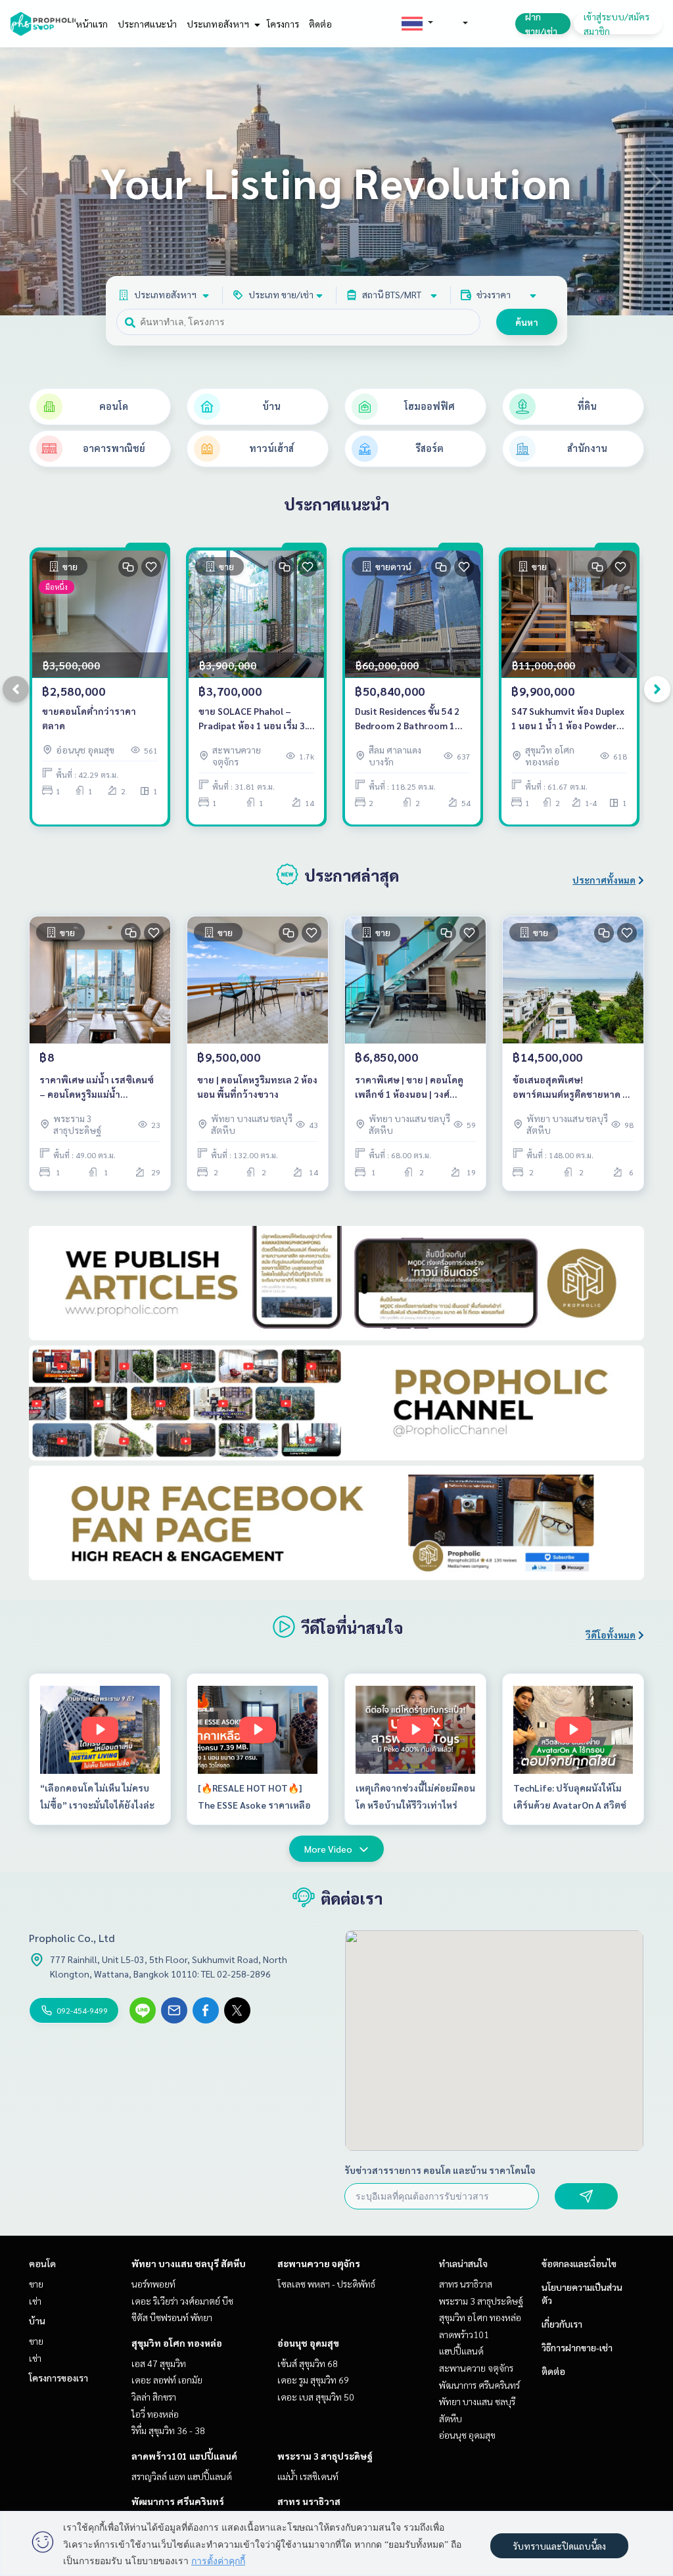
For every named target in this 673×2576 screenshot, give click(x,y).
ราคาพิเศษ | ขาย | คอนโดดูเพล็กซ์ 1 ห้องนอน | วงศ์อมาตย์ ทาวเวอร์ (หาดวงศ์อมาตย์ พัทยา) (409, 1088)
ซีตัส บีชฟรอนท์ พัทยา (172, 2317)
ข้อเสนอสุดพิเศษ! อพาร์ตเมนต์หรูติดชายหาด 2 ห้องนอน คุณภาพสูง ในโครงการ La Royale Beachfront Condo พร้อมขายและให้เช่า (570, 1088)
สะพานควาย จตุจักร (319, 2263)
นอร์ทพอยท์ (153, 2284)
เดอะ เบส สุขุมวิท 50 (316, 2397)
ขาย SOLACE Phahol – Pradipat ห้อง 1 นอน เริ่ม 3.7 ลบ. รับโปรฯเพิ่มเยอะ (255, 719)
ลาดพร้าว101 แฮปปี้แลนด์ (184, 2456)
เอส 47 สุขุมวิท (159, 2363)
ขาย (36, 2284)
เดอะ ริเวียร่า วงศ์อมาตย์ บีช (182, 2301)
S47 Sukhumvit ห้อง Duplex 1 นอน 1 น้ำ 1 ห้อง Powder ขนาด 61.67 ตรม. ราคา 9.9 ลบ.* (568, 719)
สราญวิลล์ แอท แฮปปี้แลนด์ (182, 2476)
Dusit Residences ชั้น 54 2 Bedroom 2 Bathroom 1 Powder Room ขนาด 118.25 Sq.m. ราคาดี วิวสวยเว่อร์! (412, 719)
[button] (653, 181)
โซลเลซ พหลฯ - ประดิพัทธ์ (326, 2284)
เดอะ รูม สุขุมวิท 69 (313, 2380)
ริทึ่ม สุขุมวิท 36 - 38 (168, 2430)
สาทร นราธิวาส (309, 2501)
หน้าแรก (92, 24)
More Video (328, 1849)
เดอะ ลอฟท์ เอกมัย (167, 2380)
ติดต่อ (320, 24)
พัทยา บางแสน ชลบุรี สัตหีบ (189, 2263)
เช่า (35, 2301)
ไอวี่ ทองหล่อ (155, 2414)
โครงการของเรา (58, 2378)
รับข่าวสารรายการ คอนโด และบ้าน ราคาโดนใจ (440, 2170)
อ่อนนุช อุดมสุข (308, 2343)
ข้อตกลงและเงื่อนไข (579, 2263)
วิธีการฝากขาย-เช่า (577, 2347)
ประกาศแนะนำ (147, 24)
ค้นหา (527, 322)
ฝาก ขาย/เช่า (541, 24)
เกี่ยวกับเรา (562, 2324)
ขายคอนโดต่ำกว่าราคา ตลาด (89, 718)
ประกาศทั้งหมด (604, 880)
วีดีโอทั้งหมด (611, 1635)
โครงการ (283, 24)
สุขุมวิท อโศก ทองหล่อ (177, 2343)
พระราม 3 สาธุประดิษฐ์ (325, 2456)
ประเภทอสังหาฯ (219, 24)
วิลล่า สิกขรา (154, 2397)
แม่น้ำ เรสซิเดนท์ (308, 2476)
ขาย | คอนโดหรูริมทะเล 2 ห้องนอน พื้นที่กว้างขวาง (257, 1087)
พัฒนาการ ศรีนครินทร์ (178, 2501)
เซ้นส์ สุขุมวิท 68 (308, 2363)
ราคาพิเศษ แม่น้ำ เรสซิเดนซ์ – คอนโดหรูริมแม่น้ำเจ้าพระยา (97, 1088)
